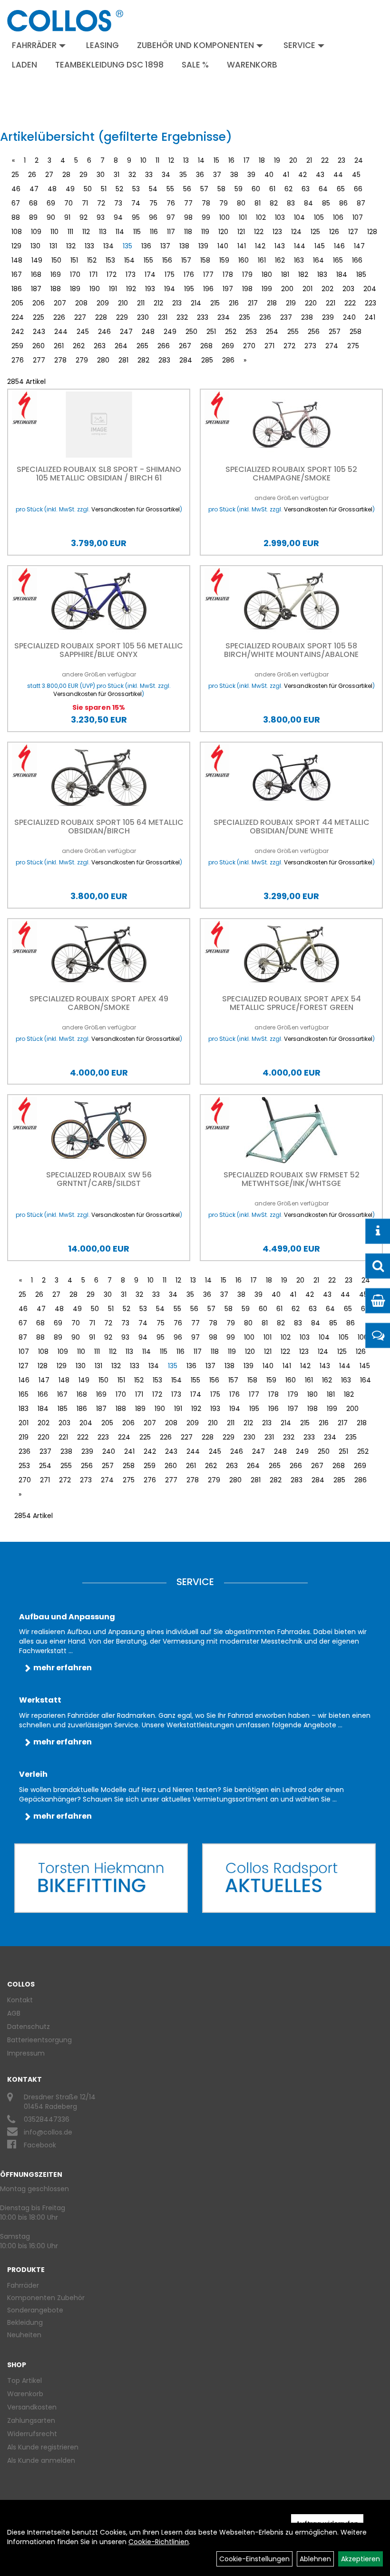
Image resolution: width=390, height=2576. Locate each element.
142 (260, 246)
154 (129, 260)
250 (191, 332)
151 (74, 260)
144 (300, 246)
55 (170, 189)
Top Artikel (24, 2380)
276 (18, 360)
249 (170, 332)
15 (216, 160)
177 (208, 274)
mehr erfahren (63, 1668)
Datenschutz (29, 2027)
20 (293, 160)
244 (61, 332)
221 (331, 303)
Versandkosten (32, 2407)
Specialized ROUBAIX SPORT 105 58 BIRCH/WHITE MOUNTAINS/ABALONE (291, 650)
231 (163, 317)
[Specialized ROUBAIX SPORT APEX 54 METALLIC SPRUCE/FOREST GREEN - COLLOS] (291, 954)
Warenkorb (252, 65)
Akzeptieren (361, 2559)
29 (83, 175)
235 (244, 317)
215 (215, 303)
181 (285, 274)
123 (277, 232)
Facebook (40, 2145)
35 (183, 175)
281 (123, 360)
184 (342, 274)
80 (241, 203)
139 (203, 246)
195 (189, 289)
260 (39, 346)
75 (153, 203)
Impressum (26, 2053)
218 (272, 303)
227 (80, 317)
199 (267, 289)
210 (123, 303)
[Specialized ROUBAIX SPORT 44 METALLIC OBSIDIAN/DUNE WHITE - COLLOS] (291, 778)
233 (203, 317)
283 (164, 360)
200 (287, 289)
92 (83, 217)
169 (56, 274)
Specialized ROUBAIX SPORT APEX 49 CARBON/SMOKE (99, 1003)
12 (171, 160)
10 (143, 160)
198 (247, 289)
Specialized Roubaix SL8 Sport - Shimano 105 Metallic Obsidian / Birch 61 (99, 474)
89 (33, 217)
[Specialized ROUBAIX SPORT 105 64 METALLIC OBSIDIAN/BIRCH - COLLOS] (99, 778)
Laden (24, 65)
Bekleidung (25, 2322)
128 (372, 232)
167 (17, 274)
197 (228, 289)
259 (17, 346)
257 (335, 332)
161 (262, 260)
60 (256, 189)
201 (307, 289)
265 (142, 346)
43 (320, 175)
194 (170, 289)
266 (164, 346)
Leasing (102, 45)
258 (356, 332)
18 (262, 160)
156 (167, 260)
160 (244, 260)
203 (348, 289)
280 (103, 360)
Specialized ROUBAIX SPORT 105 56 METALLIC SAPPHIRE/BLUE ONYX (99, 650)
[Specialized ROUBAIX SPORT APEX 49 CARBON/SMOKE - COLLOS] (99, 954)
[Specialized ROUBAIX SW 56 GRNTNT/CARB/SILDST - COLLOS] (99, 1130)
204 (370, 289)
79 (224, 203)
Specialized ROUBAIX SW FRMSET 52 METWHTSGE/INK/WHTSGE (292, 1179)
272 (289, 346)
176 (189, 274)
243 (39, 332)
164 (318, 260)
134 (108, 246)
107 (358, 217)
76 (171, 203)
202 (327, 289)
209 (103, 303)
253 (251, 332)
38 (234, 175)
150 (56, 260)
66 (358, 189)
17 (247, 160)
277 (39, 360)
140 (223, 246)
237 (286, 317)
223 (370, 303)
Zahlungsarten (31, 2420)
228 (101, 317)
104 (299, 217)
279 (82, 360)
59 (239, 189)
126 (334, 232)
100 (224, 217)
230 (143, 317)
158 (205, 260)
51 (104, 189)
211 (141, 303)
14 (201, 160)
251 (211, 332)
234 (224, 317)
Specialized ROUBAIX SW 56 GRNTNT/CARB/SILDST (99, 1179)
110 (54, 232)
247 (126, 332)
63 (306, 189)
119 (205, 232)
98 (188, 217)
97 (171, 217)
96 (153, 217)
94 (118, 217)
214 (196, 303)
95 (136, 217)
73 (118, 203)
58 (221, 189)
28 (66, 175)
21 (309, 160)
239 (328, 317)
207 (60, 303)
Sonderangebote (35, 2310)
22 (325, 160)
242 (18, 332)
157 (186, 260)
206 (39, 303)
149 (37, 260)
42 (302, 175)
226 (59, 317)
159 (224, 260)
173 (131, 274)
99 (206, 217)
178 (228, 274)
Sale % (195, 65)
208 (81, 303)
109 (36, 232)
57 (204, 189)
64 (323, 189)
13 (186, 160)
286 (228, 360)
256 (314, 332)
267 (185, 346)
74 (136, 203)
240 (349, 317)
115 (137, 232)
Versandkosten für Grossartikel (136, 509)
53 (136, 189)
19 (277, 160)
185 (361, 274)
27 (49, 175)
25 (15, 175)
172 (112, 274)
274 (332, 346)
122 (259, 232)
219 (291, 303)
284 (186, 360)
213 (177, 303)
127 (353, 232)
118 (188, 232)
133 (89, 246)
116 (154, 232)
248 (148, 332)
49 (70, 189)
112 (86, 232)
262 (79, 346)
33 (149, 175)
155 (148, 260)
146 (339, 246)
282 (143, 360)
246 (104, 332)
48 (52, 189)
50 (88, 189)
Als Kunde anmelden (41, 2460)
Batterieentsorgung (39, 2040)
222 (350, 303)
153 (110, 260)
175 (170, 274)
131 (53, 246)
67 (16, 203)
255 (293, 332)
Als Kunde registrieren (43, 2447)
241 (370, 317)
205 (17, 303)
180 (267, 274)
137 (165, 246)
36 (200, 175)
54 (153, 189)
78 (206, 203)
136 (146, 246)
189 (75, 289)
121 (241, 232)
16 (231, 160)
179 (247, 274)
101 (243, 217)
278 (60, 360)
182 (303, 274)
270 (249, 346)
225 (39, 317)
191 (113, 289)
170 (75, 274)
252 (231, 332)
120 (223, 232)
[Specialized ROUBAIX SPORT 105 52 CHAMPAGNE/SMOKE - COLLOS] (291, 425)
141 (242, 246)
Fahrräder (34, 45)
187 (36, 289)
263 (100, 346)
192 (131, 289)
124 (296, 232)
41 (286, 175)
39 (251, 175)
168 (36, 274)
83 (291, 203)
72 (101, 203)
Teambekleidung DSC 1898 (109, 65)
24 (359, 160)
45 (356, 175)
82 (274, 203)
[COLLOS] (65, 21)
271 (269, 346)
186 (17, 289)
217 (253, 303)
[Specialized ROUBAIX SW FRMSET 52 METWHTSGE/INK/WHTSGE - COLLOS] (291, 1130)
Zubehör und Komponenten (195, 45)
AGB (14, 2013)
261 (59, 346)
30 (101, 175)
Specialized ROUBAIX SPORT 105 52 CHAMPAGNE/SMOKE (291, 474)
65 (341, 189)
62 (288, 189)
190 (95, 289)
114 (120, 232)
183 (322, 274)
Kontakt (20, 2000)
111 (70, 232)
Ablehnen (315, 2559)
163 (299, 260)
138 (184, 246)
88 (16, 217)
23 (341, 160)
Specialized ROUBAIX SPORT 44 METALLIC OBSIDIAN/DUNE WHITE (292, 827)
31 (117, 175)
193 (150, 289)
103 (280, 217)
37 (217, 175)
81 (258, 203)
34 (166, 175)
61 (272, 189)
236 (265, 317)
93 (101, 217)
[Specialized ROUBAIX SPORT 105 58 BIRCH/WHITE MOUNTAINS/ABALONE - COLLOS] (291, 601)
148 (17, 260)
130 (35, 246)
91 (67, 217)
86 (343, 203)
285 (207, 360)
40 (269, 175)
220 (311, 303)
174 (150, 274)
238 (307, 317)
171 (93, 274)
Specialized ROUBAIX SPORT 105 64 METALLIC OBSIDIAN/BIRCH (99, 827)
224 (18, 317)
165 (338, 260)
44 (338, 175)
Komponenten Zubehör (46, 2298)
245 (83, 332)
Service (299, 45)
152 (92, 260)
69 (51, 203)
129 (16, 246)
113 (103, 232)
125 (315, 232)
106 (338, 217)
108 (17, 232)
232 (182, 317)
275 (353, 346)
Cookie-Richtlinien (159, 2542)
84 (308, 203)
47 (34, 189)
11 (157, 160)
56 (187, 189)
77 (188, 203)
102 (261, 217)
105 (319, 217)
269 (228, 346)
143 (280, 246)
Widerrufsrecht (32, 2434)
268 (206, 346)
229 (122, 317)
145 (320, 246)
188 (56, 289)
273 (310, 346)
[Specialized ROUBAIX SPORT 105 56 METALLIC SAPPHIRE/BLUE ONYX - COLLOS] (99, 601)
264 (121, 346)
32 (132, 175)
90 (51, 217)
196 (208, 289)
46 (16, 189)
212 (158, 303)
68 (33, 203)
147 (359, 246)
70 (68, 203)
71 (85, 203)
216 (234, 303)
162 (280, 260)
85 (326, 203)
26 (32, 175)
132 (71, 246)
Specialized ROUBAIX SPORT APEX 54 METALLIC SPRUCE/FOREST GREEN (292, 1003)
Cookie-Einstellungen (254, 2559)
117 (171, 232)
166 (357, 260)
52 (119, 189)
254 (272, 332)
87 (361, 203)
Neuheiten (24, 2335)
